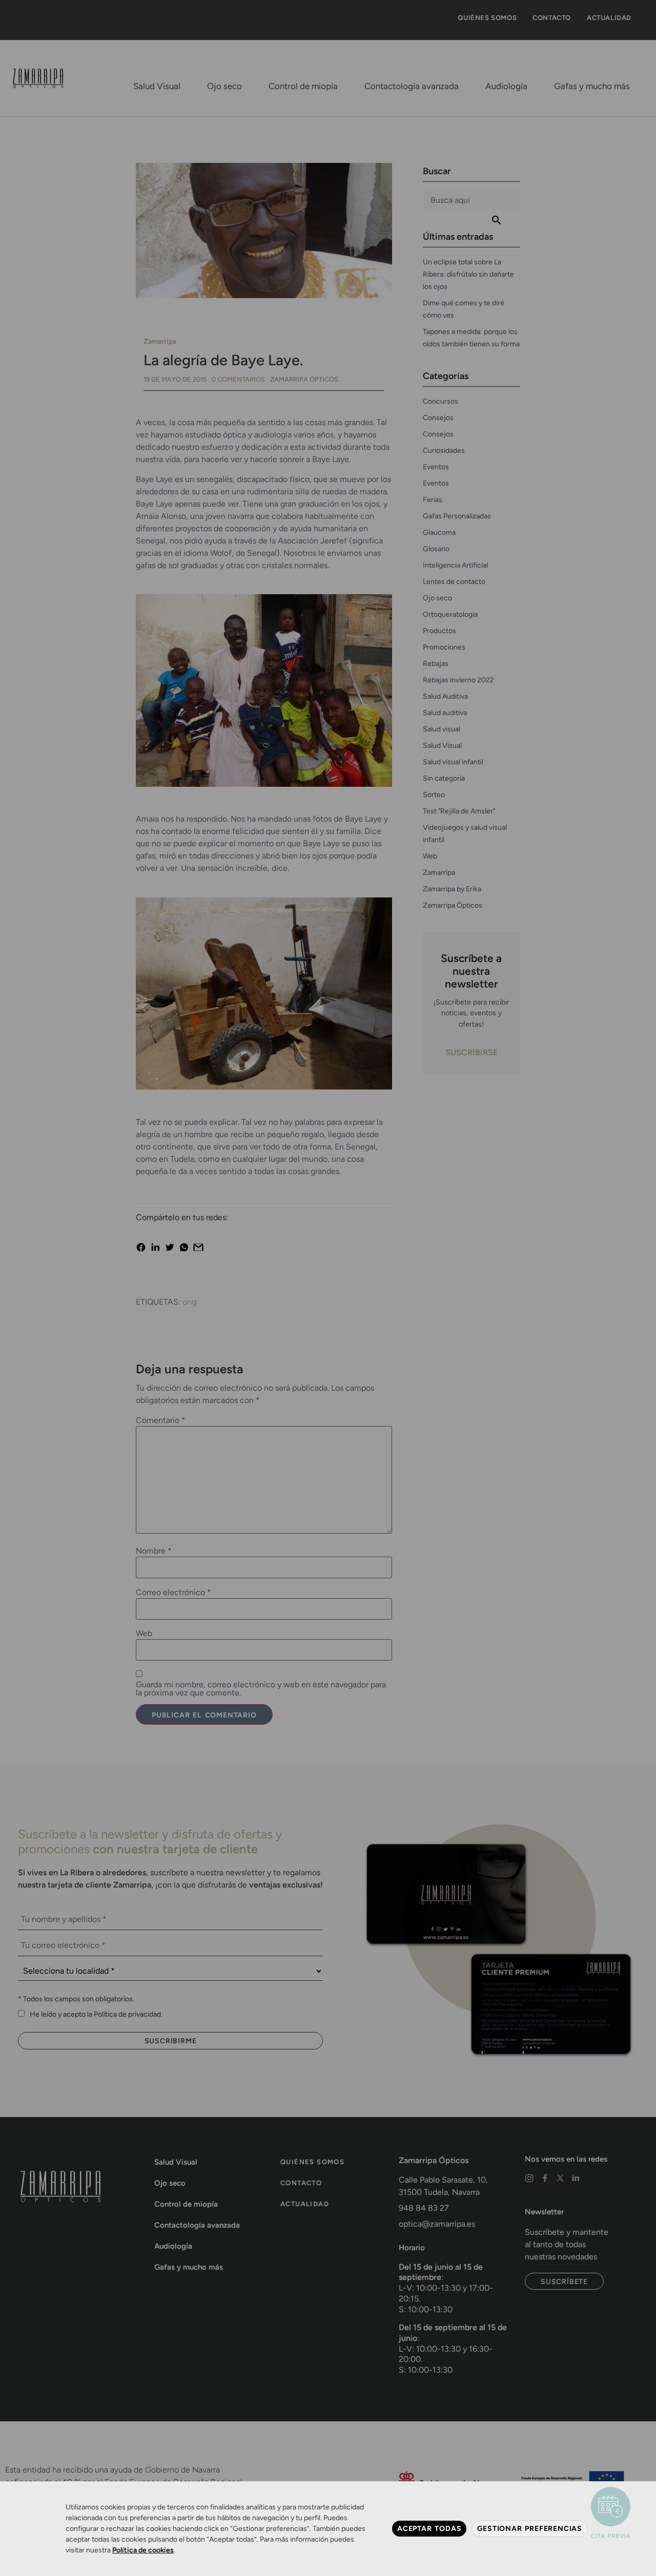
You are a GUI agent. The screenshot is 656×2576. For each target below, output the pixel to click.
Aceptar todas (429, 2528)
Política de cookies (143, 2550)
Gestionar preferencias (530, 2528)
